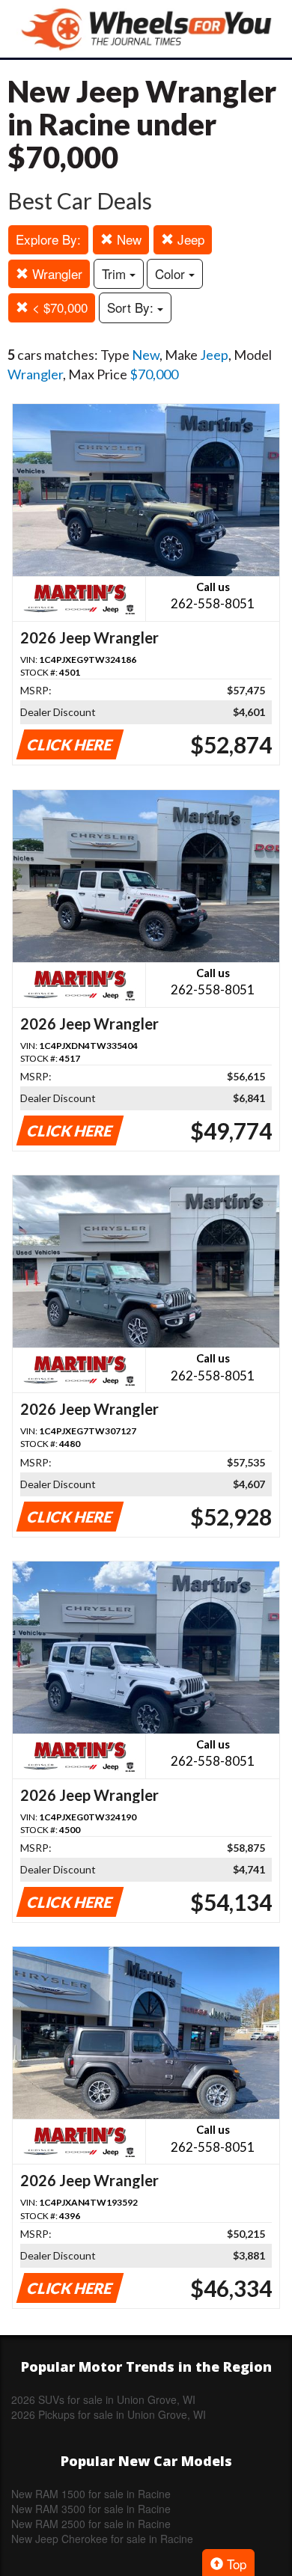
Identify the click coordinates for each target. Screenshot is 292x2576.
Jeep (189, 239)
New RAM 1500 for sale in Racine (91, 2494)
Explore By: (48, 239)
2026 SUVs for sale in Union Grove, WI (103, 2399)
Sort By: (132, 307)
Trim (116, 273)
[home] (146, 29)
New (127, 239)
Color (172, 273)
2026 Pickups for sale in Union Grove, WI (109, 2414)
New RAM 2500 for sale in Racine (91, 2524)
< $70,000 (58, 307)
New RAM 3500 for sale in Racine (91, 2509)
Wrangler (55, 273)
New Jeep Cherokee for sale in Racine (102, 2539)
